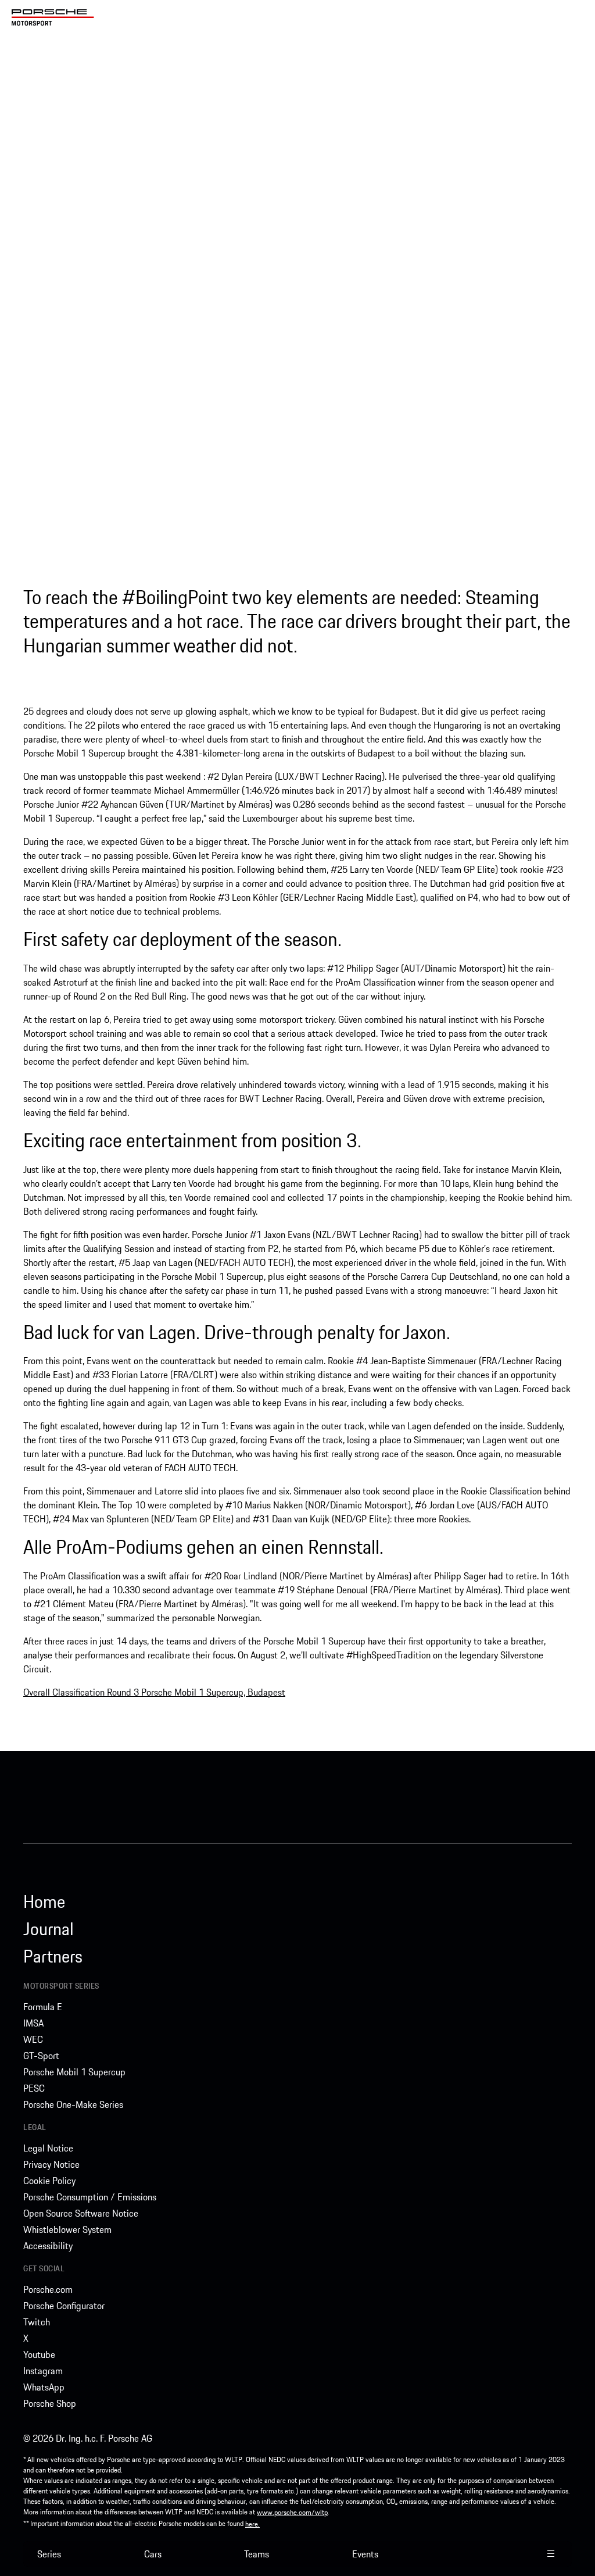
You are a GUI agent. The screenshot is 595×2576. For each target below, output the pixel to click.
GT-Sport (41, 2056)
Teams (257, 2554)
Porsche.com (48, 2289)
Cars (153, 2554)
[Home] (53, 17)
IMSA (33, 2023)
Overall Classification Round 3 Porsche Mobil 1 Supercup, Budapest (154, 1692)
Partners (53, 1956)
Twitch (37, 2322)
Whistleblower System (67, 2229)
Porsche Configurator (64, 2306)
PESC (34, 2088)
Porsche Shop (50, 2403)
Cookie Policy (49, 2181)
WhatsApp (44, 2387)
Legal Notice (48, 2148)
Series (49, 2554)
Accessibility (48, 2246)
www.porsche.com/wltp (292, 2512)
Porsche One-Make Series (73, 2104)
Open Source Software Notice (81, 2213)
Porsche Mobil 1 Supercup (74, 2072)
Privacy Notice (51, 2164)
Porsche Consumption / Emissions (90, 2197)
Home (44, 1901)
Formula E (43, 2007)
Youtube (39, 2354)
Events (365, 2554)
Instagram (43, 2371)
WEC (33, 2039)
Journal (49, 1929)
